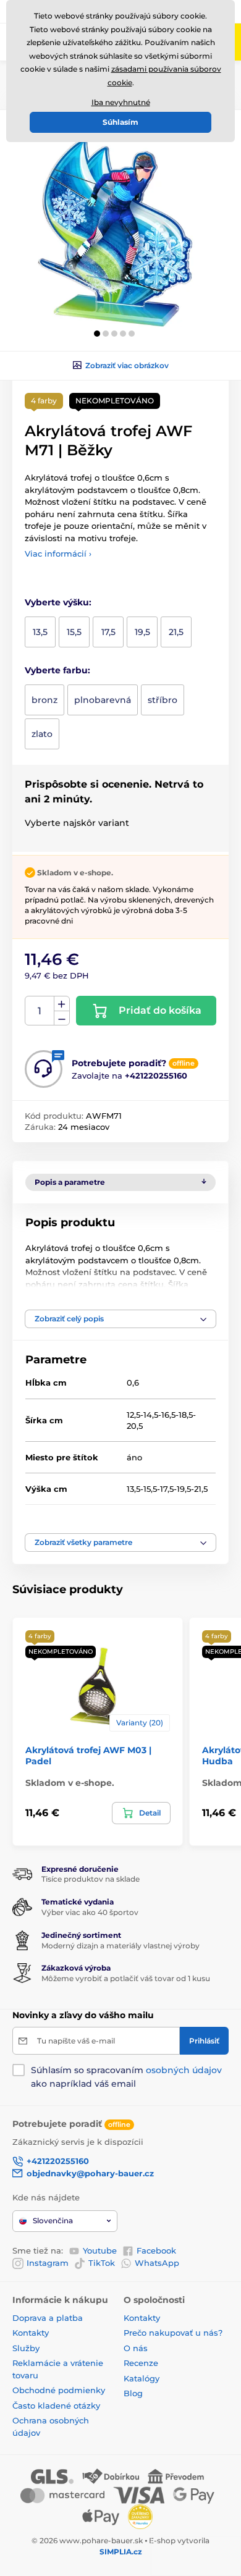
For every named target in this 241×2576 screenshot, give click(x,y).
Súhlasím (120, 122)
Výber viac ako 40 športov (90, 1912)
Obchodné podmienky (59, 2390)
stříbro (163, 700)
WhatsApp (157, 2263)
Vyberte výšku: (58, 602)
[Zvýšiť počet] (62, 1004)
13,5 (40, 632)
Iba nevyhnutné (121, 102)
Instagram (48, 2263)
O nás (136, 2348)
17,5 (108, 632)
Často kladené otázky (56, 2406)
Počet (40, 1011)
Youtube (100, 2250)
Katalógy (142, 2378)
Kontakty (31, 2333)
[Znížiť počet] (62, 1018)
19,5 (142, 632)
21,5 (176, 632)
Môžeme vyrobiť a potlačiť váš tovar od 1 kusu (126, 1978)
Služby (26, 2348)
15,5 (74, 632)
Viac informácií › (58, 554)
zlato (42, 734)
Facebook (156, 2250)
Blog (133, 2393)
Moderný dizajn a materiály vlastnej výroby (120, 1946)
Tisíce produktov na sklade (91, 1879)
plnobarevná (103, 700)
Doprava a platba (48, 2318)
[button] (97, 334)
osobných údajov (184, 2070)
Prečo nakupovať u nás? (173, 2333)
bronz (44, 700)
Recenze (141, 2363)
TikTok (102, 2263)
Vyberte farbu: (57, 670)
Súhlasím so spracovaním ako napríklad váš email (126, 2077)
